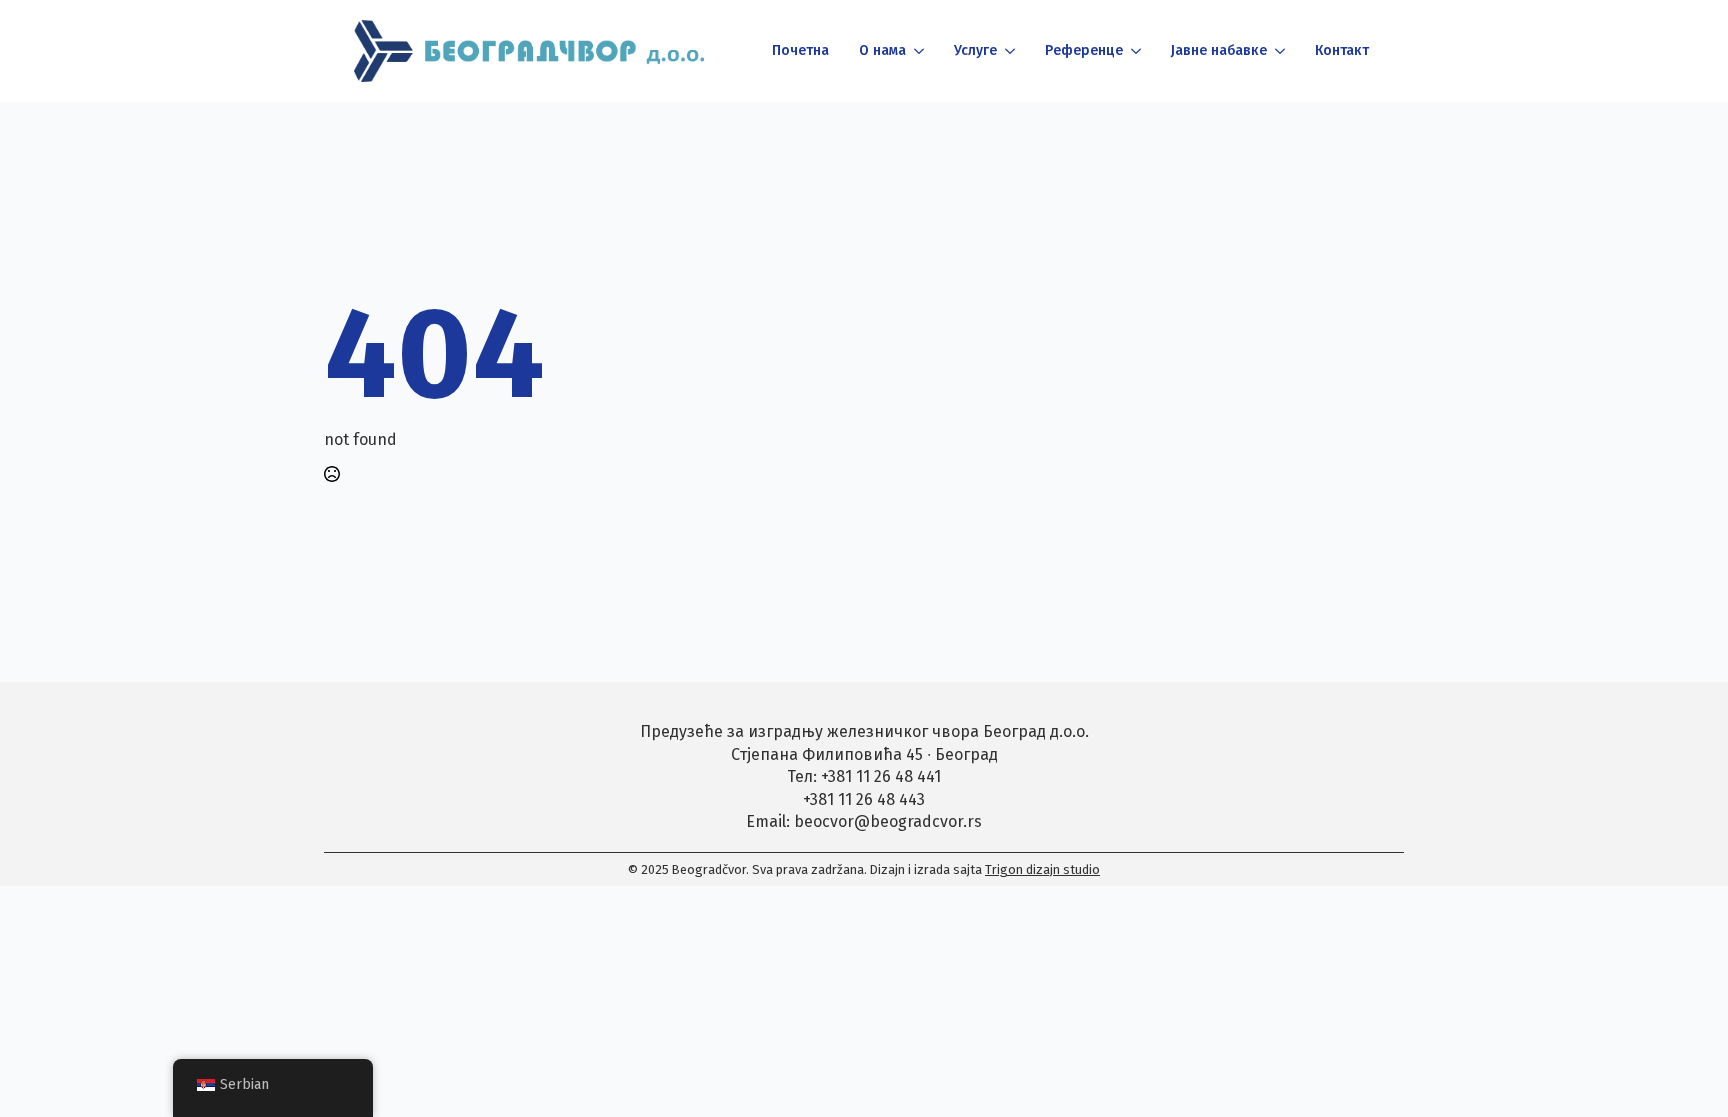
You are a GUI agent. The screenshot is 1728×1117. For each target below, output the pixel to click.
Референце (1084, 50)
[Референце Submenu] (1134, 51)
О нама (882, 50)
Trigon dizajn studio (1042, 869)
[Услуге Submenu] (1008, 51)
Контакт (1342, 50)
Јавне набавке (1219, 50)
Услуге (975, 50)
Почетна (800, 50)
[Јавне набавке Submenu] (1278, 51)
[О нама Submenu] (917, 51)
